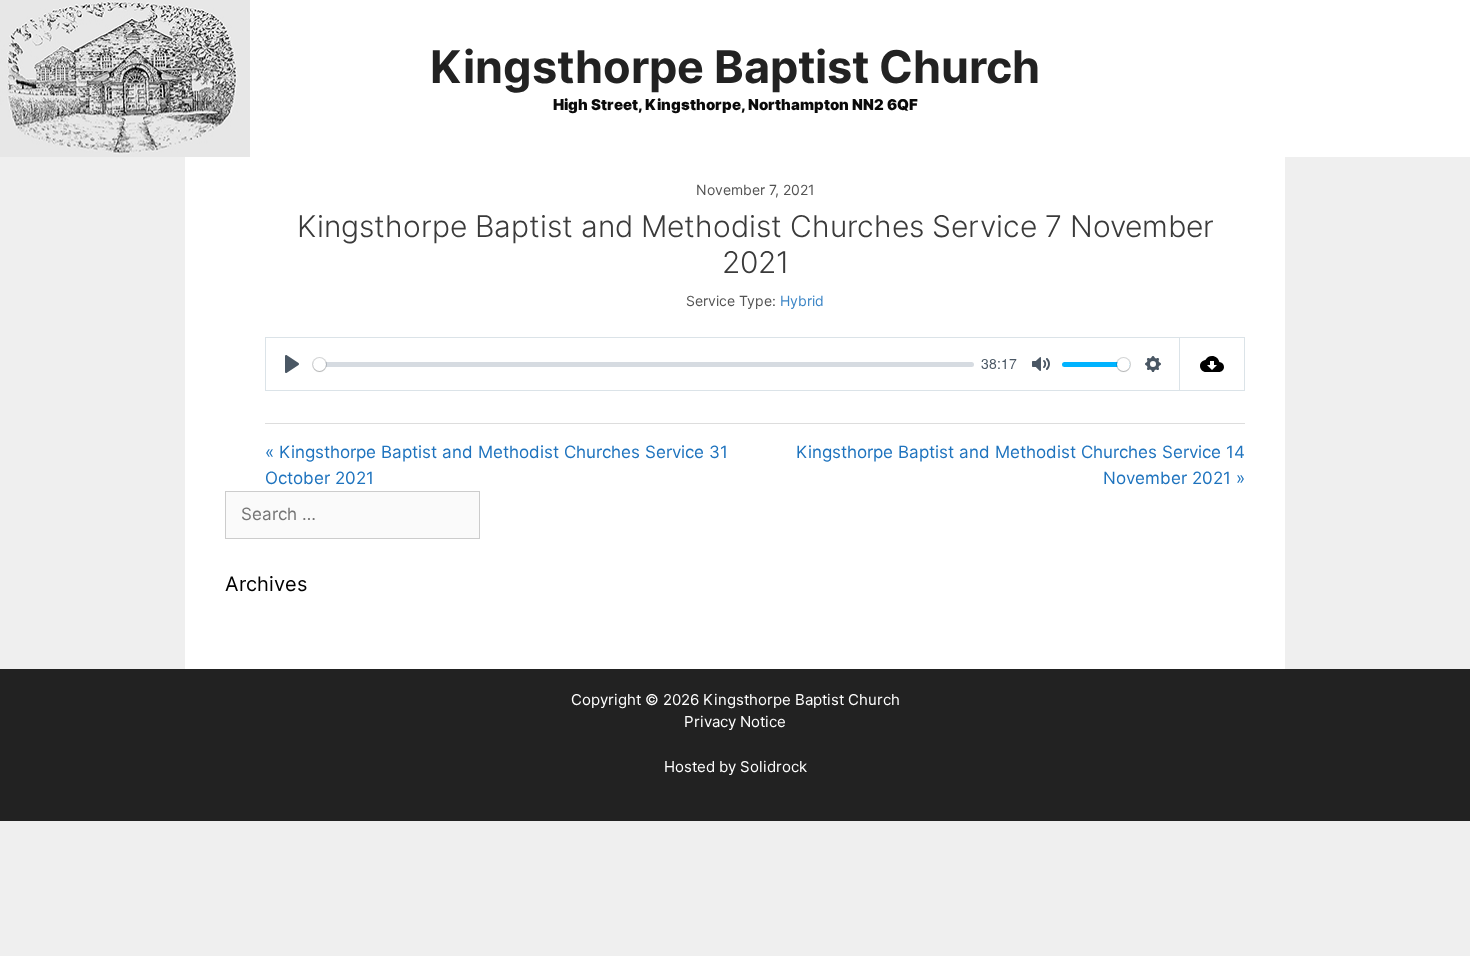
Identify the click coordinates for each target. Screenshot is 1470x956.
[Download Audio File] (1212, 364)
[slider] (643, 364)
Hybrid (802, 300)
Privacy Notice (735, 721)
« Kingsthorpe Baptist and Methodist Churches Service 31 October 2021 (496, 465)
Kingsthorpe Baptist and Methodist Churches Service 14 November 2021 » (1020, 465)
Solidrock (773, 766)
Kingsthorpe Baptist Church (735, 66)
